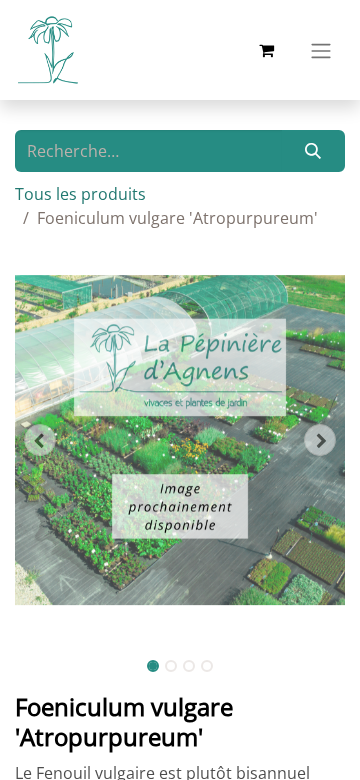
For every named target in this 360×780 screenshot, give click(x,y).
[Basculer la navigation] (321, 50)
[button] (40, 440)
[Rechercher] (313, 151)
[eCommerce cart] (266, 50)
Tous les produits (80, 194)
